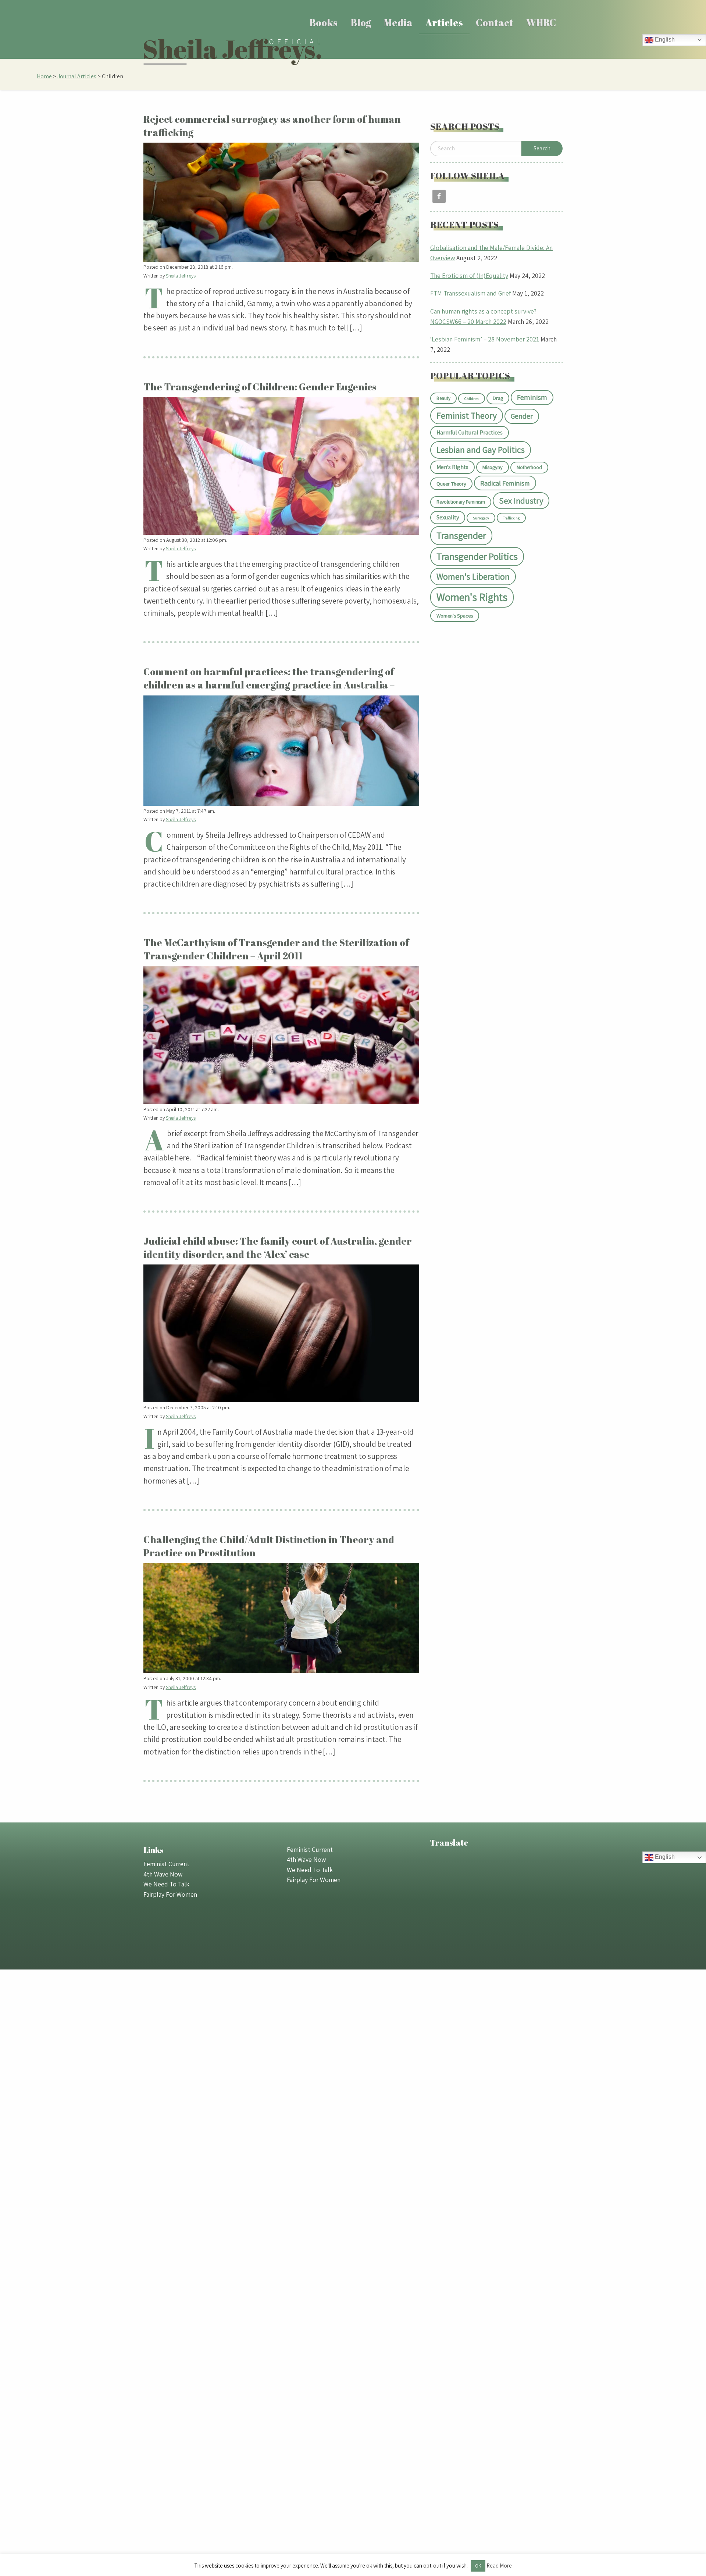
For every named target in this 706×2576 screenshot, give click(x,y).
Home (44, 76)
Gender (522, 416)
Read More (499, 2566)
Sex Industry (521, 501)
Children (472, 398)
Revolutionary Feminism (461, 502)
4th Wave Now (163, 1874)
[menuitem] (324, 23)
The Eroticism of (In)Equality (469, 276)
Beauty (443, 398)
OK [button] (478, 2566)
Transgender (461, 535)
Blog (361, 22)
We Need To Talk (166, 1884)
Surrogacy (481, 518)
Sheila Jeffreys (181, 276)
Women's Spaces (455, 616)
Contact (495, 22)
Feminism (532, 397)
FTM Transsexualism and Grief (470, 293)
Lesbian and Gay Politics (481, 450)
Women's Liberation (473, 577)
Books (324, 22)
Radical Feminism (505, 483)
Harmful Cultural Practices (470, 432)
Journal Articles (77, 76)
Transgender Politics (477, 556)
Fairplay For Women (170, 1894)
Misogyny (493, 467)
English (664, 40)
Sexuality (448, 517)
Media (398, 22)
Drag (498, 398)
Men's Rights (452, 467)
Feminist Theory (467, 416)
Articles (444, 22)
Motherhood (529, 467)
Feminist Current (166, 1864)
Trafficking (511, 518)
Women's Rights (472, 597)
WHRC (541, 22)
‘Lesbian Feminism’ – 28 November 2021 (485, 339)
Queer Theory (451, 484)
